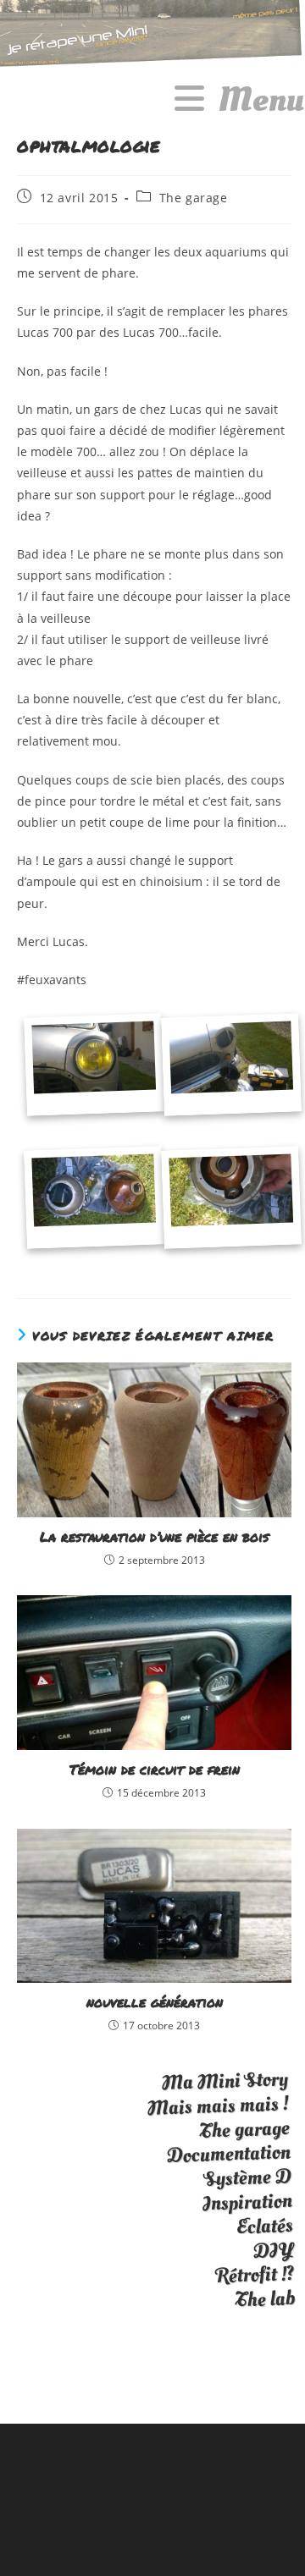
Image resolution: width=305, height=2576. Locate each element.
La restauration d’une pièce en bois (154, 1537)
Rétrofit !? (255, 2275)
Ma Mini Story (225, 2081)
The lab (265, 2299)
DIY (273, 2250)
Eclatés (264, 2225)
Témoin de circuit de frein (155, 1770)
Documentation (228, 2154)
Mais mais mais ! (218, 2106)
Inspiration (247, 2202)
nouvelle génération (155, 2002)
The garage (194, 198)
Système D (247, 2178)
